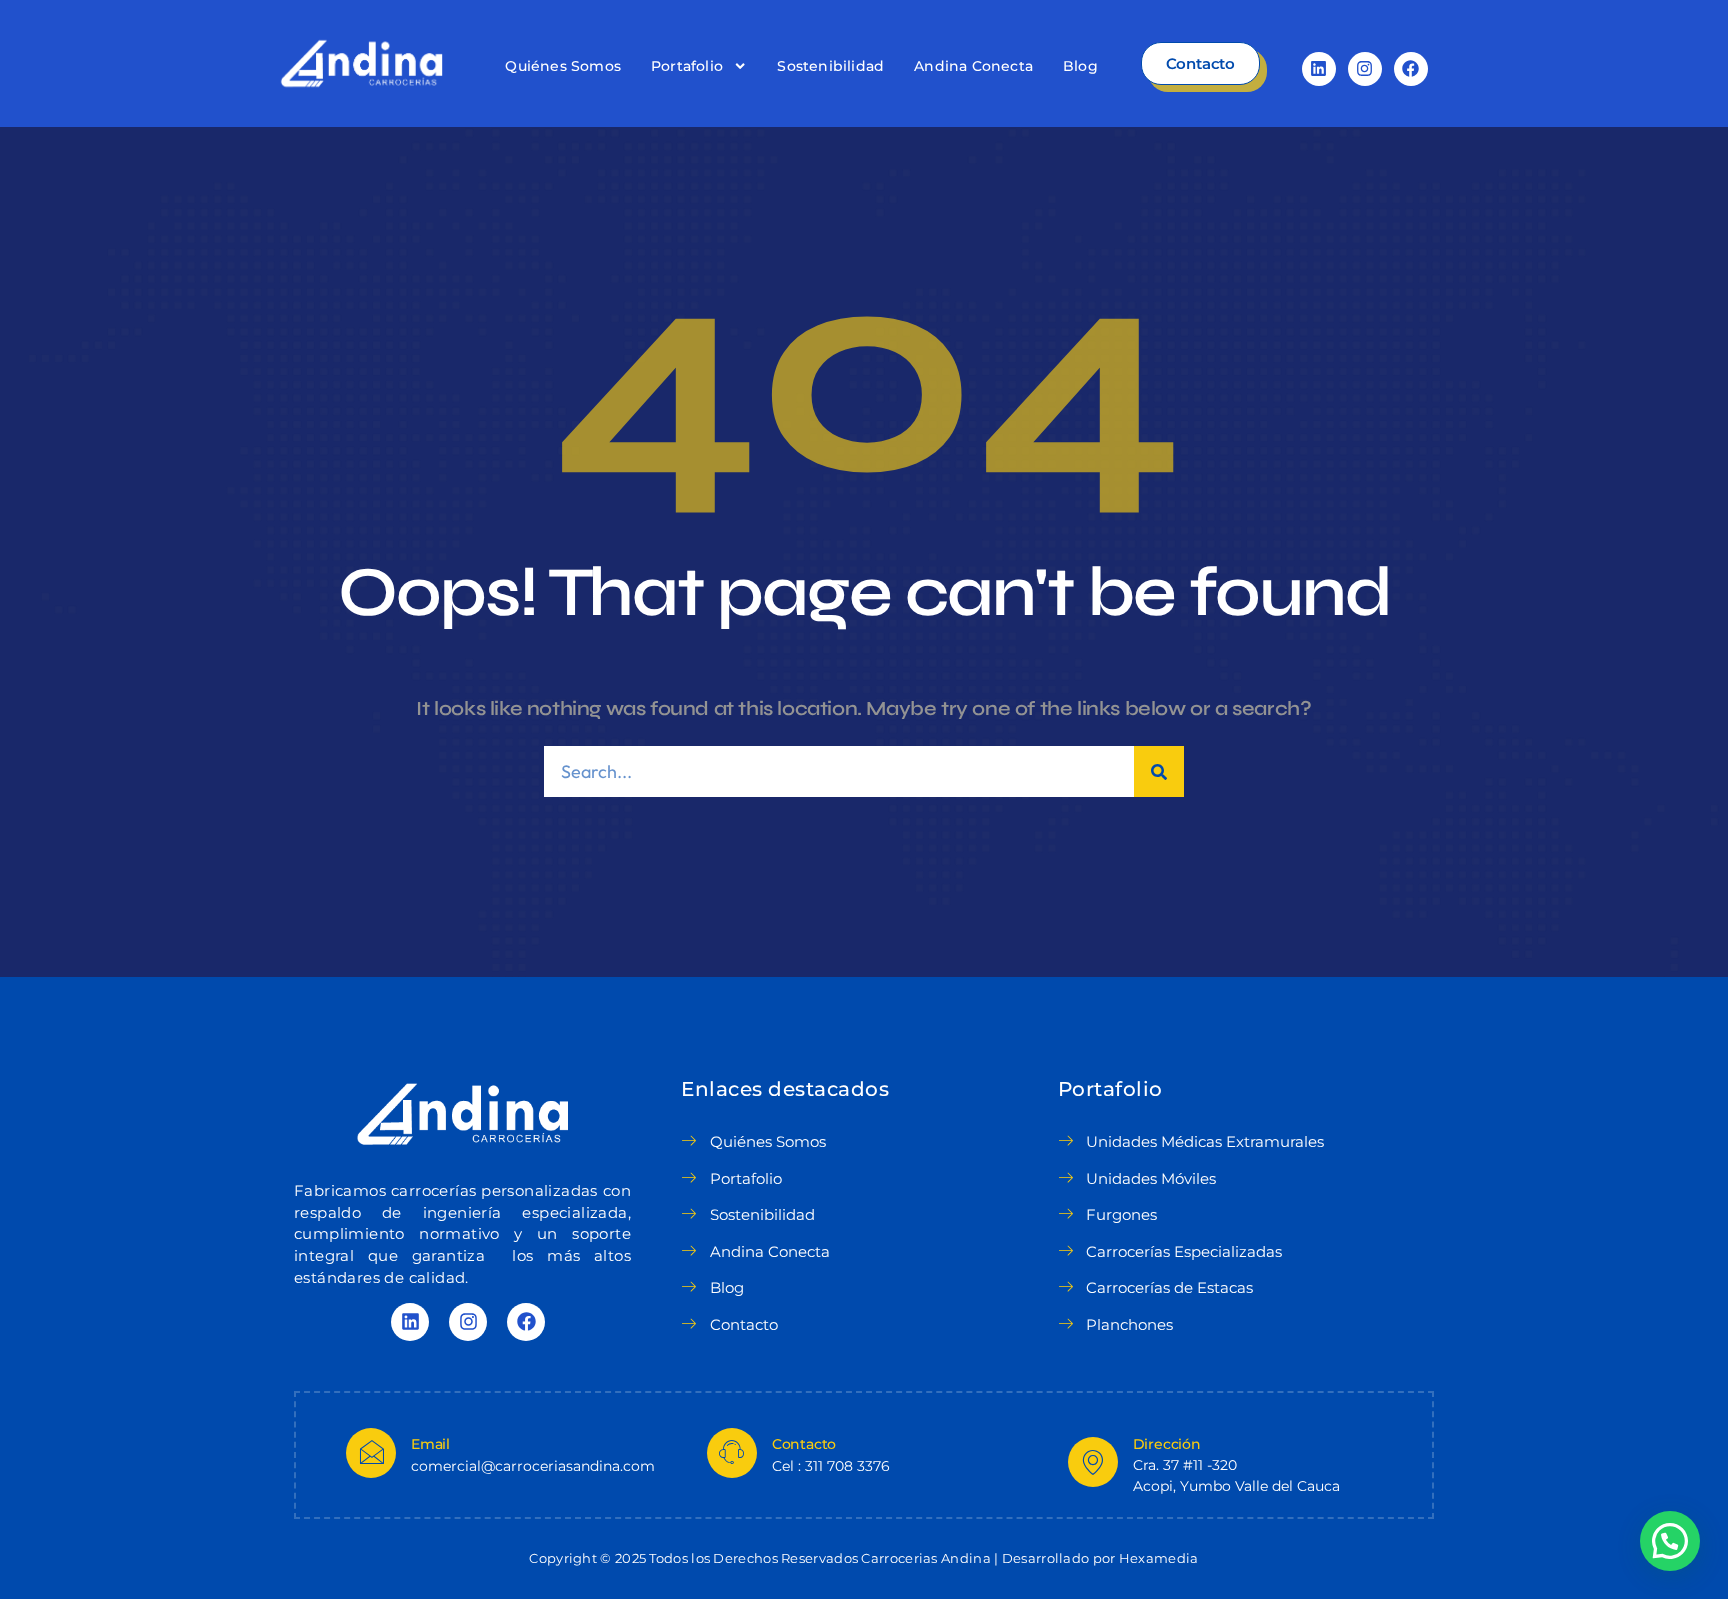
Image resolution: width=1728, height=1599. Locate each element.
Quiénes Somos (563, 66)
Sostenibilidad (830, 66)
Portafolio (687, 66)
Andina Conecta (973, 66)
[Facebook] (1411, 69)
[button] (1670, 1541)
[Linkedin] (1319, 69)
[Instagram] (1365, 69)
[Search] (1159, 771)
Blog (1080, 66)
